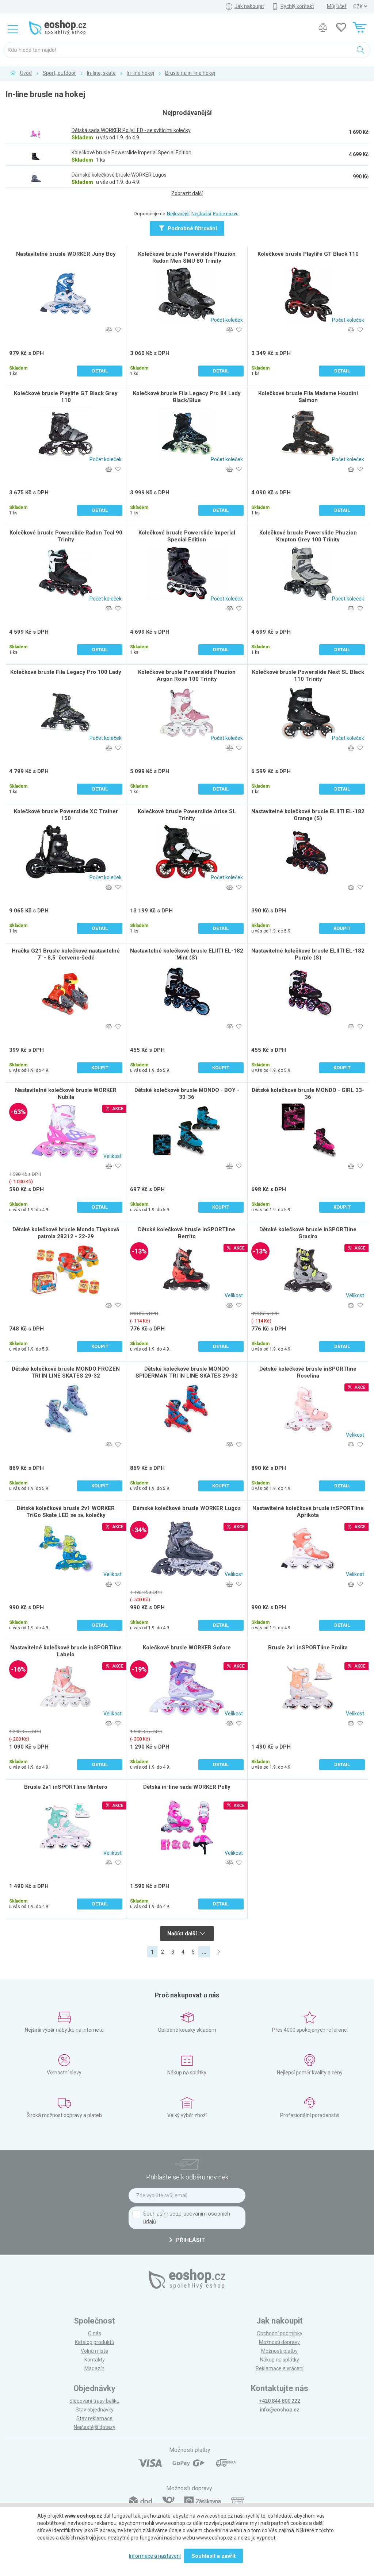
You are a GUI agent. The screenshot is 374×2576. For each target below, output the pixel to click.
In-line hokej (140, 73)
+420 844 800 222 (280, 2401)
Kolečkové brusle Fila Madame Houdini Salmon (308, 397)
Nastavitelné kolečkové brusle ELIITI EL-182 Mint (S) (187, 954)
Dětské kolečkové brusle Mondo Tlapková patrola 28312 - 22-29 (66, 1233)
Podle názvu (226, 214)
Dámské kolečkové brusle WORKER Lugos (187, 1508)
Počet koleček (227, 320)
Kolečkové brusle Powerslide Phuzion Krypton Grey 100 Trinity (308, 536)
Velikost (112, 1156)
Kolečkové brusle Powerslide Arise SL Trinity (187, 815)
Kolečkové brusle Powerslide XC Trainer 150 (66, 815)
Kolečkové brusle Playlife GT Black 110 (308, 254)
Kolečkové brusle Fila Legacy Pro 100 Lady (66, 672)
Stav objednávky (95, 2410)
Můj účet (337, 6)
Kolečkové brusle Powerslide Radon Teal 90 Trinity (66, 536)
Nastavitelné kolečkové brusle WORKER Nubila (66, 1094)
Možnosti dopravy (279, 2342)
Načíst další (183, 1934)
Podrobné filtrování (192, 228)
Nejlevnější (178, 214)
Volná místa (94, 2351)
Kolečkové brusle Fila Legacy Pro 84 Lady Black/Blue (187, 397)
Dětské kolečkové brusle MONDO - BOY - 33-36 (187, 1094)
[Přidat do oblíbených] (118, 330)
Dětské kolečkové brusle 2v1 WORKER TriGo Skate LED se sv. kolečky (66, 1512)
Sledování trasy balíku (94, 2401)
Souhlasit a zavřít (213, 2556)
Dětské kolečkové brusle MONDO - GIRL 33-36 (308, 1094)
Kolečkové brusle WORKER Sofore (187, 1648)
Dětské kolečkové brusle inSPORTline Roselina (308, 1372)
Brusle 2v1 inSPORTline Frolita (308, 1648)
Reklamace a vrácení (280, 2368)
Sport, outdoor (59, 73)
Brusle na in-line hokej (190, 73)
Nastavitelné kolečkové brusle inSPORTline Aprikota (308, 1512)
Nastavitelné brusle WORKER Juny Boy (66, 254)
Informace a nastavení (155, 2556)
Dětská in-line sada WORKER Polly (187, 1787)
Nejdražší (201, 214)
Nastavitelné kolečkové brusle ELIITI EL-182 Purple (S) (308, 954)
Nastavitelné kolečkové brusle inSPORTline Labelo (66, 1651)
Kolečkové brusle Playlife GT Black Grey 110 (66, 397)
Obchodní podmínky (280, 2333)
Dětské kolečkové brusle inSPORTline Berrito (187, 1233)
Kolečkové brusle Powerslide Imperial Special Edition (187, 536)
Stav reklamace (94, 2418)
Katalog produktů (95, 2342)
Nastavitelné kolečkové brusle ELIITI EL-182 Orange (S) (308, 815)
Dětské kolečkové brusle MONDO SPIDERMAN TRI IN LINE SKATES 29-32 (187, 1372)
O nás (95, 2333)
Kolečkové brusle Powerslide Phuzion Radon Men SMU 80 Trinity (187, 257)
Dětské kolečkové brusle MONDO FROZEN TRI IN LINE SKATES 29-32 (66, 1372)
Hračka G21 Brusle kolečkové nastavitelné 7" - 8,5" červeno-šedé (66, 954)
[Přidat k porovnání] (109, 330)
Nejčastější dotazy (95, 2427)
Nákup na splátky (280, 2360)
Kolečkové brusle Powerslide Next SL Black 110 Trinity (308, 675)
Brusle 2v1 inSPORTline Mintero (66, 1787)
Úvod (26, 73)
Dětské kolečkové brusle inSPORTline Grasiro (308, 1233)
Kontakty (95, 2360)
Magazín (94, 2368)
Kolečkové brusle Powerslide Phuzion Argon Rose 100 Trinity (187, 675)
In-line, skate (101, 73)
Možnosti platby (279, 2351)
